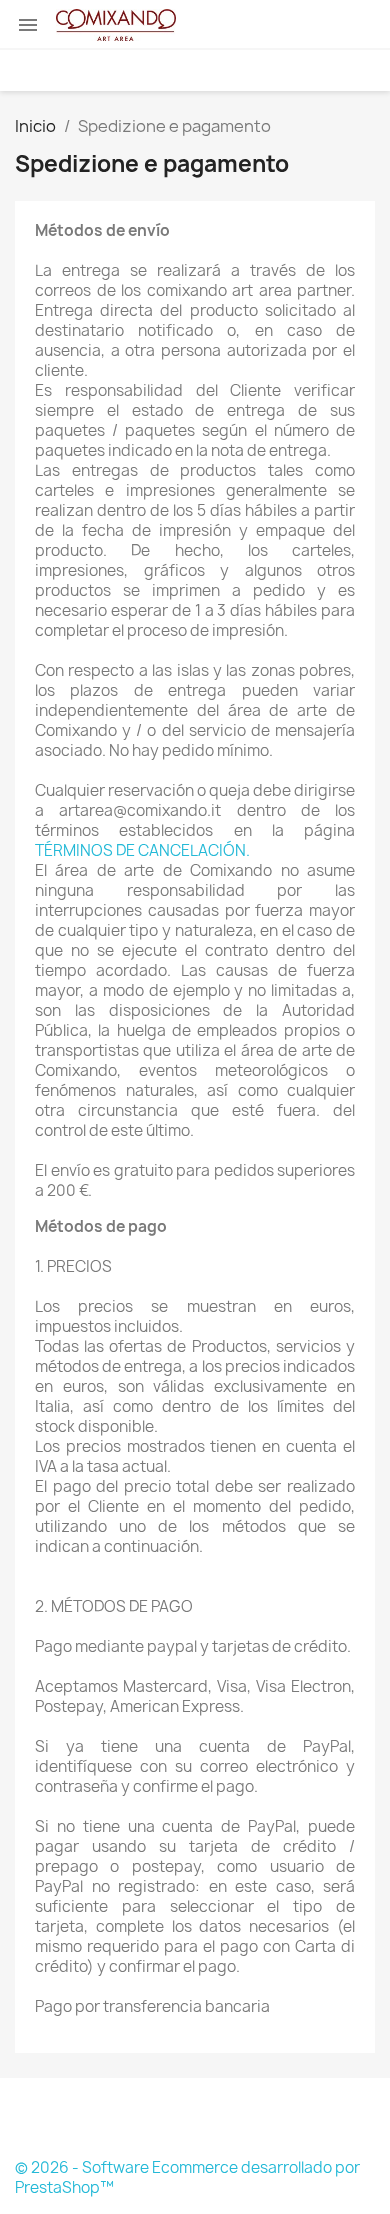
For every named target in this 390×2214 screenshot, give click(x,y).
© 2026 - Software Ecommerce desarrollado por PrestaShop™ (187, 2177)
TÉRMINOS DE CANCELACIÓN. (142, 850)
